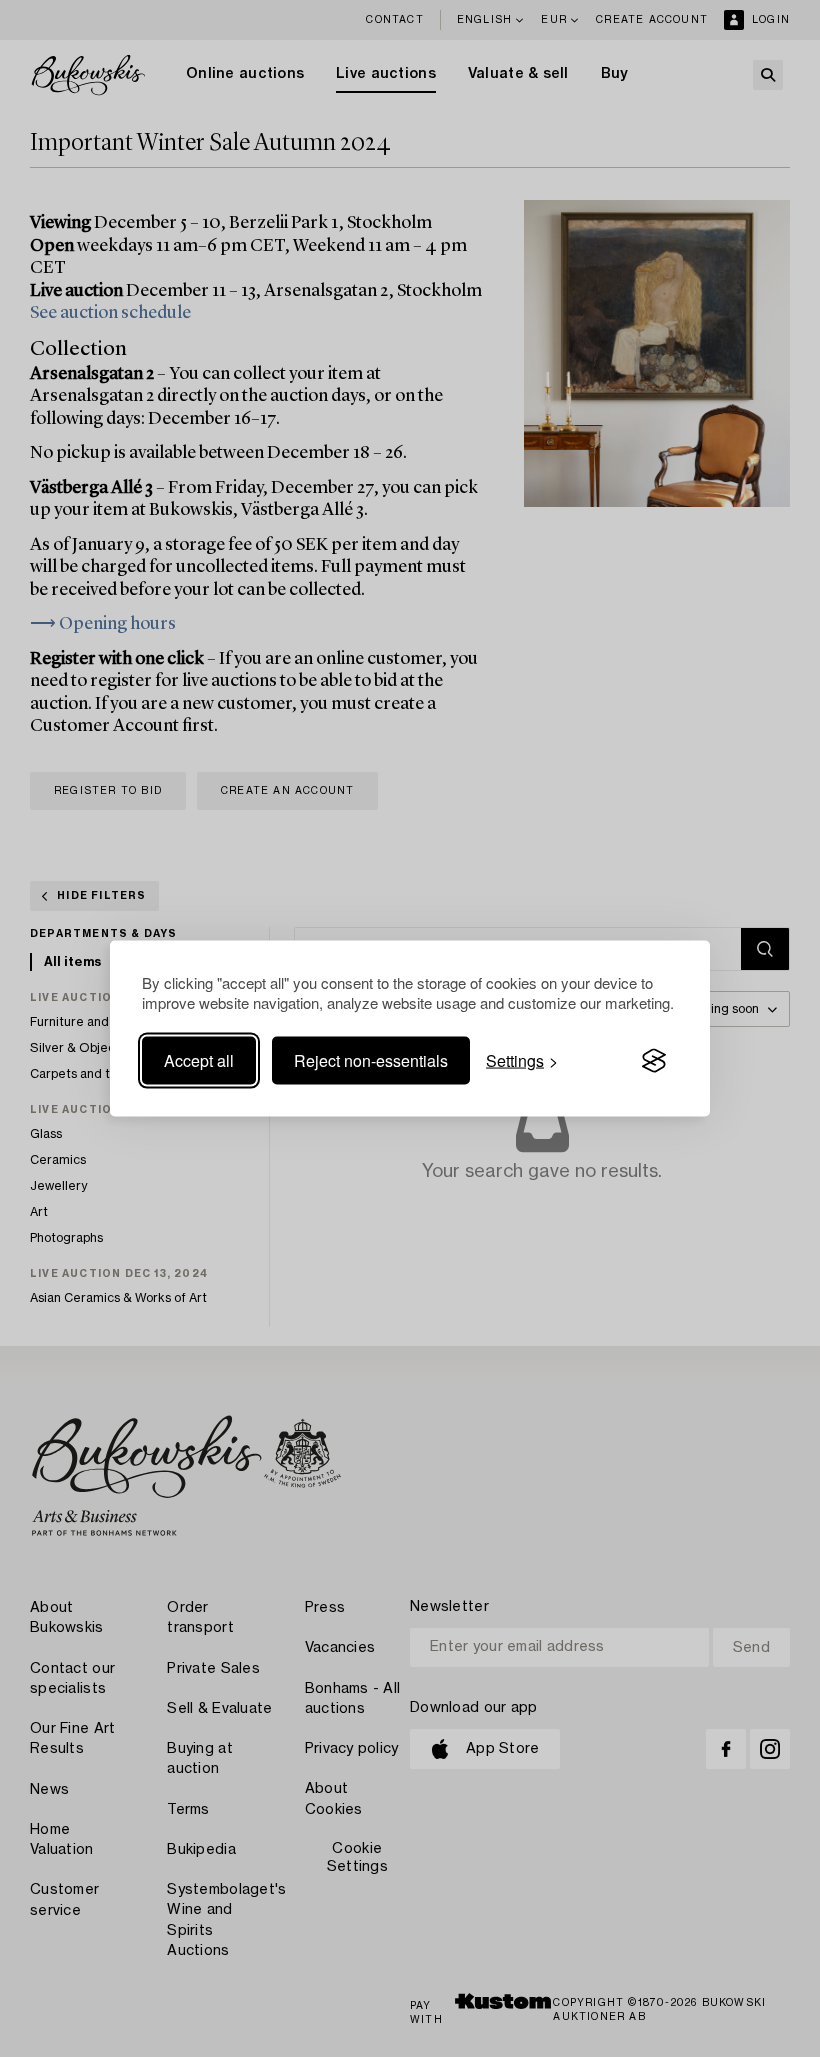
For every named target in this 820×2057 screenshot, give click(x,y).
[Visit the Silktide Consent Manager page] (654, 1061)
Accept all (199, 1060)
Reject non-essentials (371, 1060)
